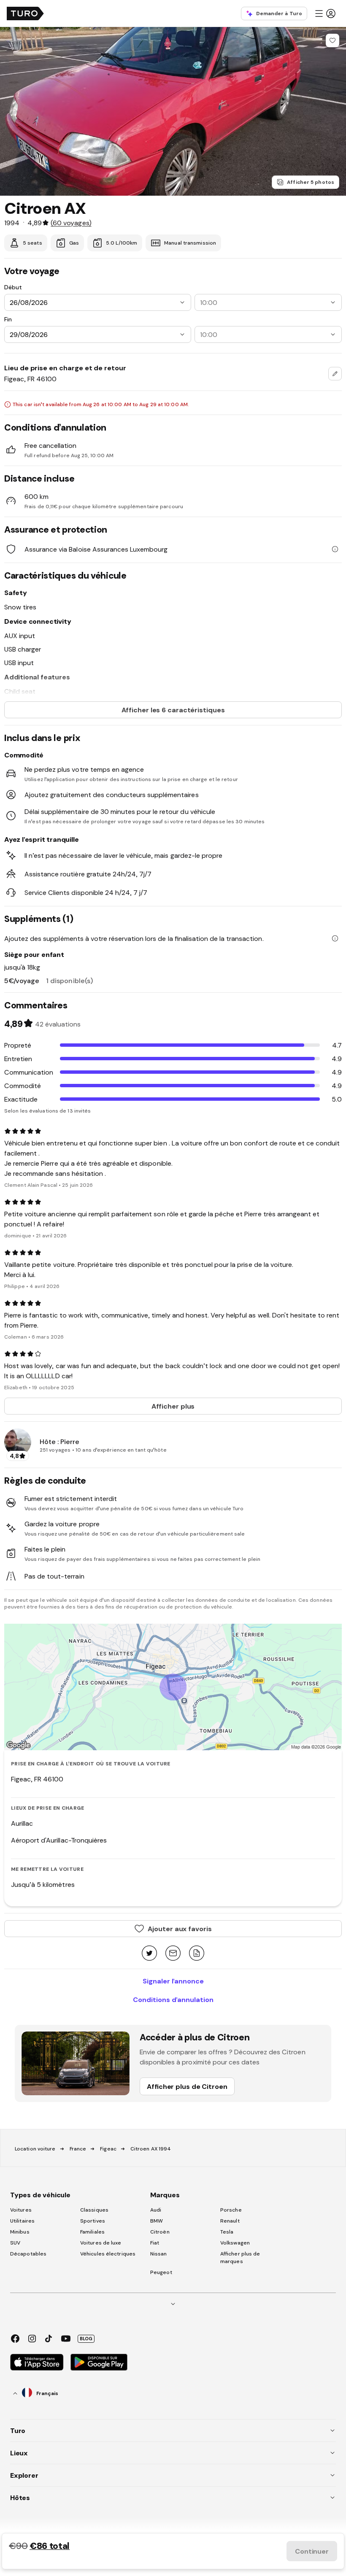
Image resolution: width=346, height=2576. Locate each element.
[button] (325, 13)
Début (13, 287)
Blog (86, 2339)
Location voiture (35, 2149)
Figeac (108, 2149)
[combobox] (335, 374)
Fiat (155, 2243)
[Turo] (25, 13)
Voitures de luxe (101, 2243)
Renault (230, 2221)
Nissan (159, 2254)
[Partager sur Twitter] (149, 1954)
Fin (8, 319)
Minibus (20, 2232)
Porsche (231, 2210)
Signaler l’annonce (173, 1981)
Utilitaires (22, 2221)
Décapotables (28, 2254)
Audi (156, 2210)
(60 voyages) (71, 223)
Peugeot (161, 2272)
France (78, 2149)
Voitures (21, 2210)
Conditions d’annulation (173, 1999)
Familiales (92, 2232)
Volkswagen (235, 2243)
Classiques (94, 2210)
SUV (15, 2243)
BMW (157, 2221)
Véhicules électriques (108, 2254)
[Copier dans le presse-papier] (197, 1954)
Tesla (227, 2232)
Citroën (160, 2232)
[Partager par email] (173, 1954)
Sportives (93, 2221)
